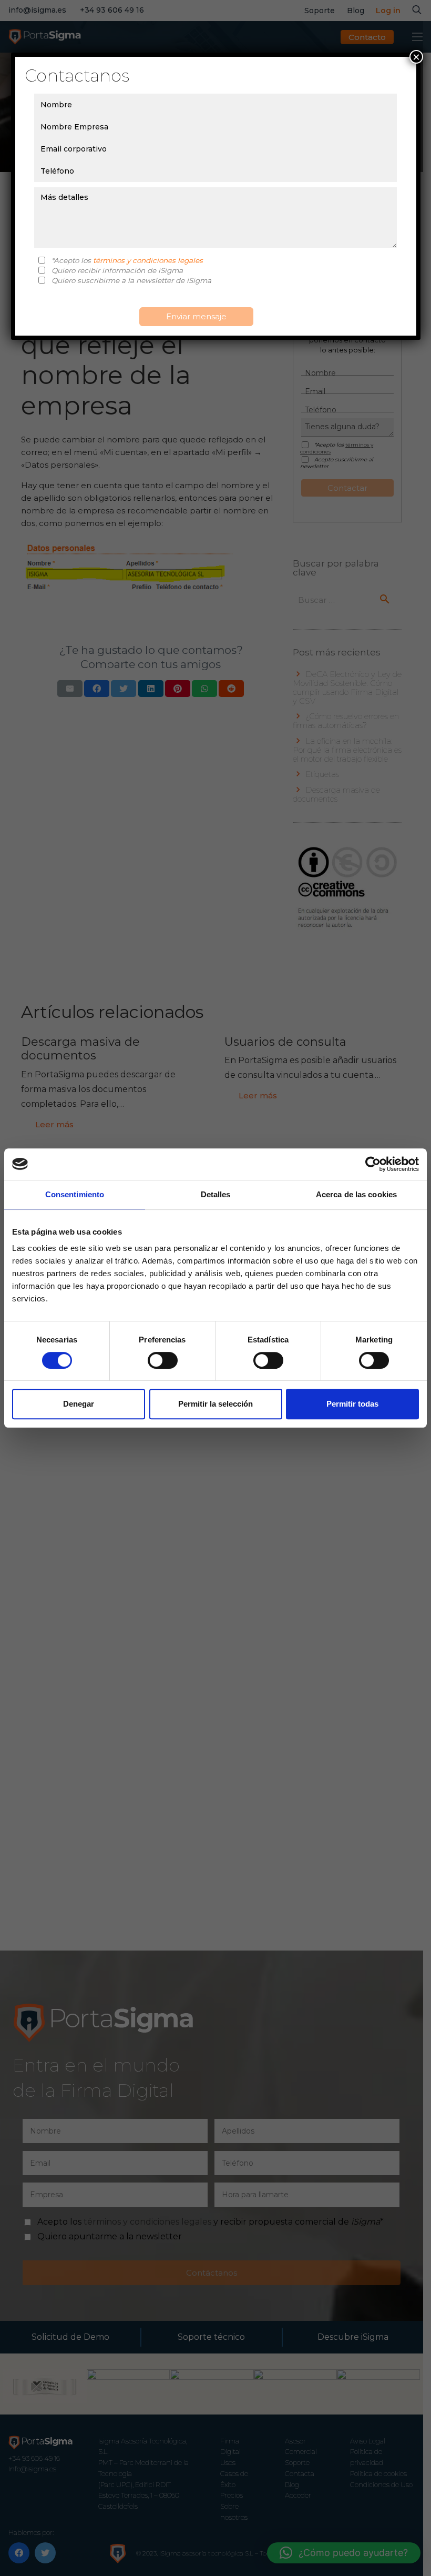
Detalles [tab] (216, 1194)
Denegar (79, 1404)
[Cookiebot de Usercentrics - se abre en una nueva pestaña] (373, 1164)
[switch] (163, 1360)
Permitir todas (352, 1404)
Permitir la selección (215, 1404)
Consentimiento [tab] (75, 1194)
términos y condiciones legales (148, 260)
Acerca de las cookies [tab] (356, 1194)
